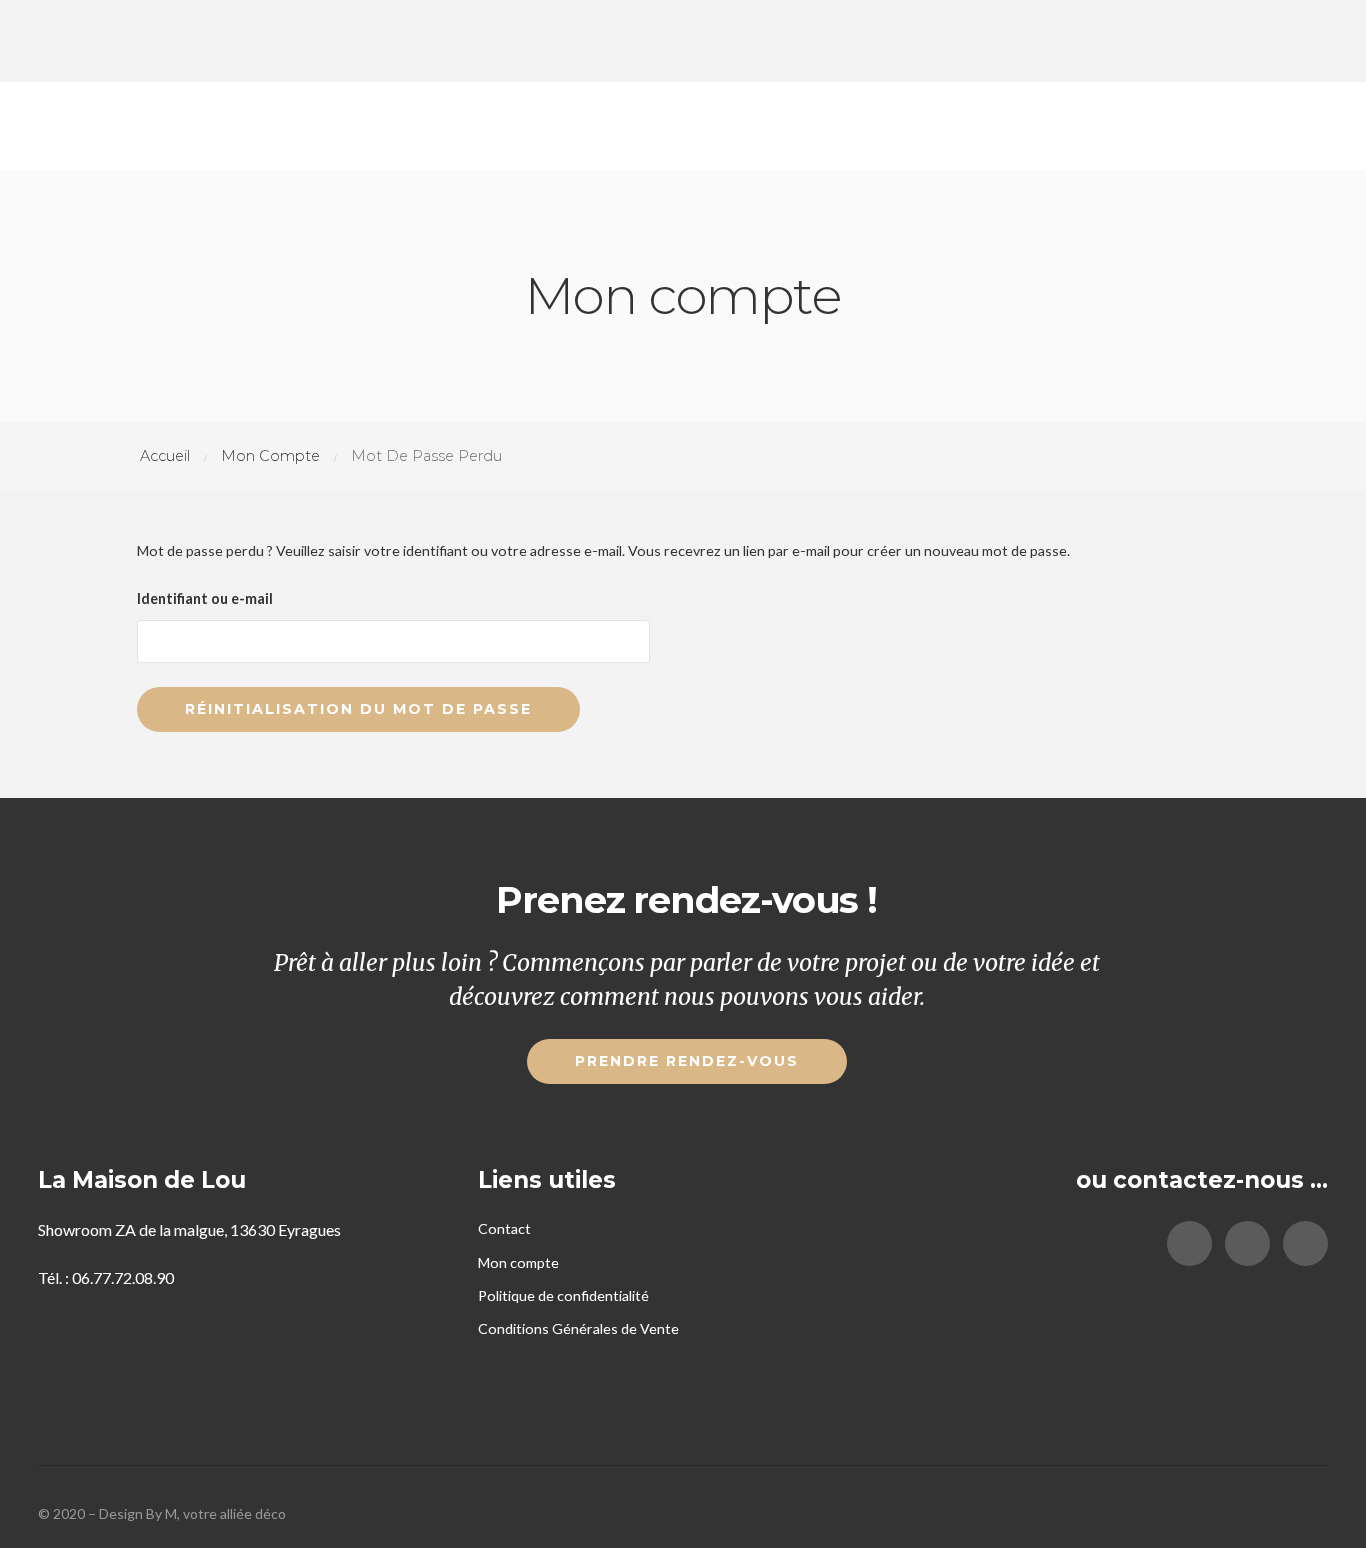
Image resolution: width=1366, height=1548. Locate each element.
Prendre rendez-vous (687, 1061)
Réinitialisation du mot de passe (358, 709)
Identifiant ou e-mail (205, 598)
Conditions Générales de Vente (578, 1328)
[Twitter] (1247, 1243)
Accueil (165, 456)
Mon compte (270, 456)
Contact (504, 1228)
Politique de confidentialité (563, 1295)
